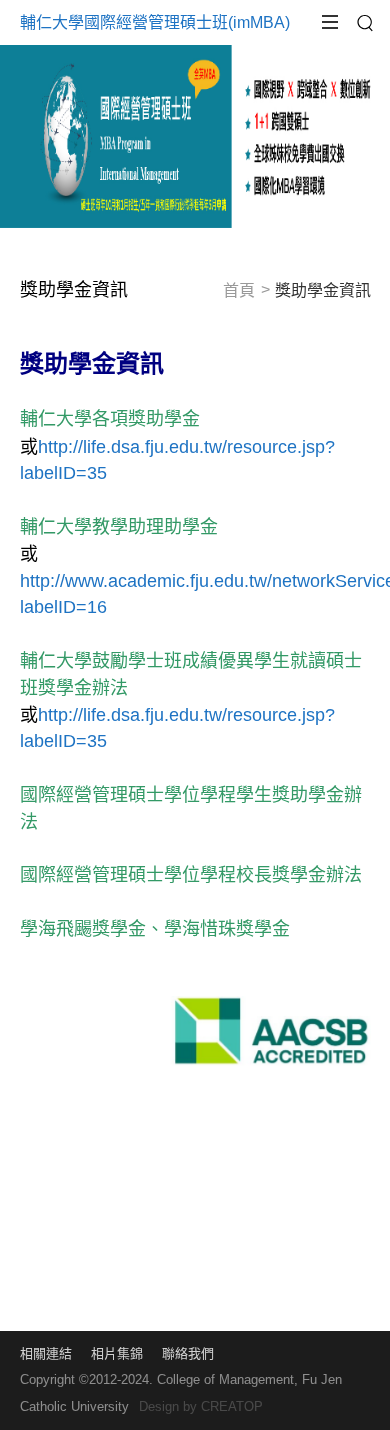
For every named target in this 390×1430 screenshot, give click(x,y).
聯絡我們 (188, 1353)
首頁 (239, 290)
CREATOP (232, 1406)
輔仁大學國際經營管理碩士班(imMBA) (155, 22)
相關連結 (46, 1353)
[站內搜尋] (365, 23)
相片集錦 (117, 1353)
